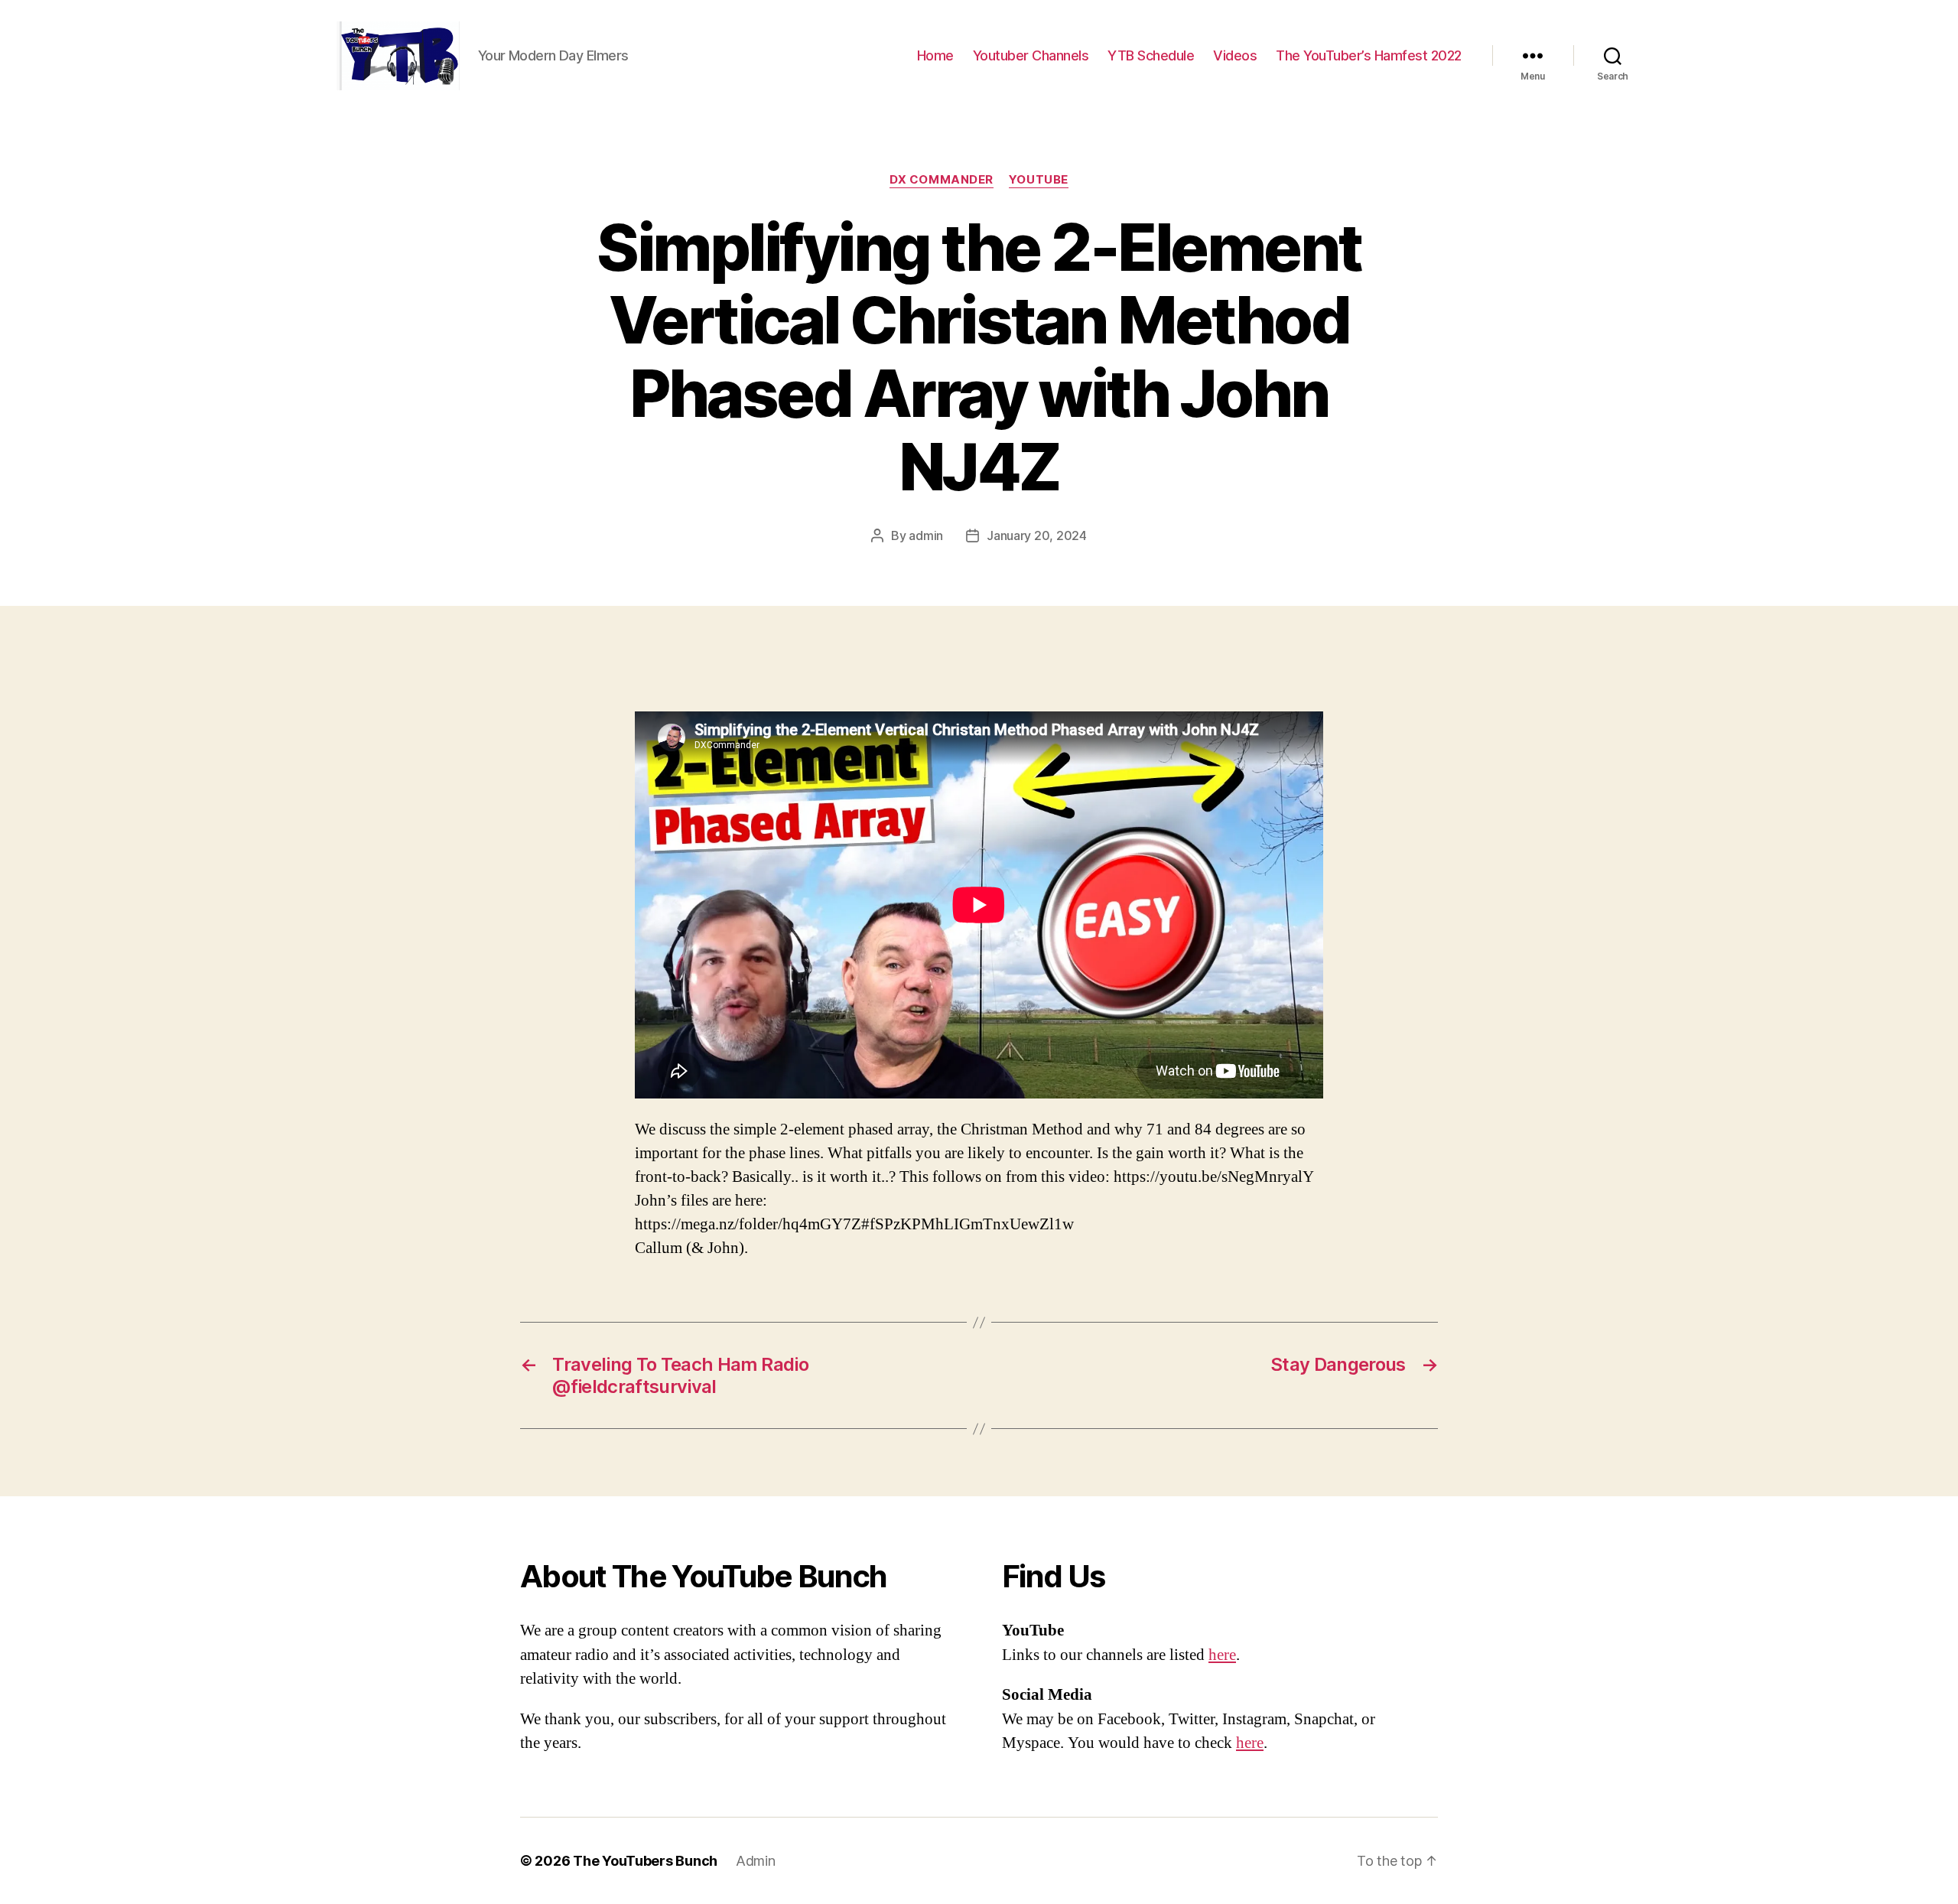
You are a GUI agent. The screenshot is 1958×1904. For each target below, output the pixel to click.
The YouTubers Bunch (645, 1861)
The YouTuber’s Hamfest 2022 (1369, 55)
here (1222, 1655)
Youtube (1039, 180)
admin (926, 535)
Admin (756, 1861)
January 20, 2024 (1037, 535)
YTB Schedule (1151, 55)
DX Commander (942, 180)
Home (935, 55)
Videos (1235, 55)
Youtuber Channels (1031, 55)
